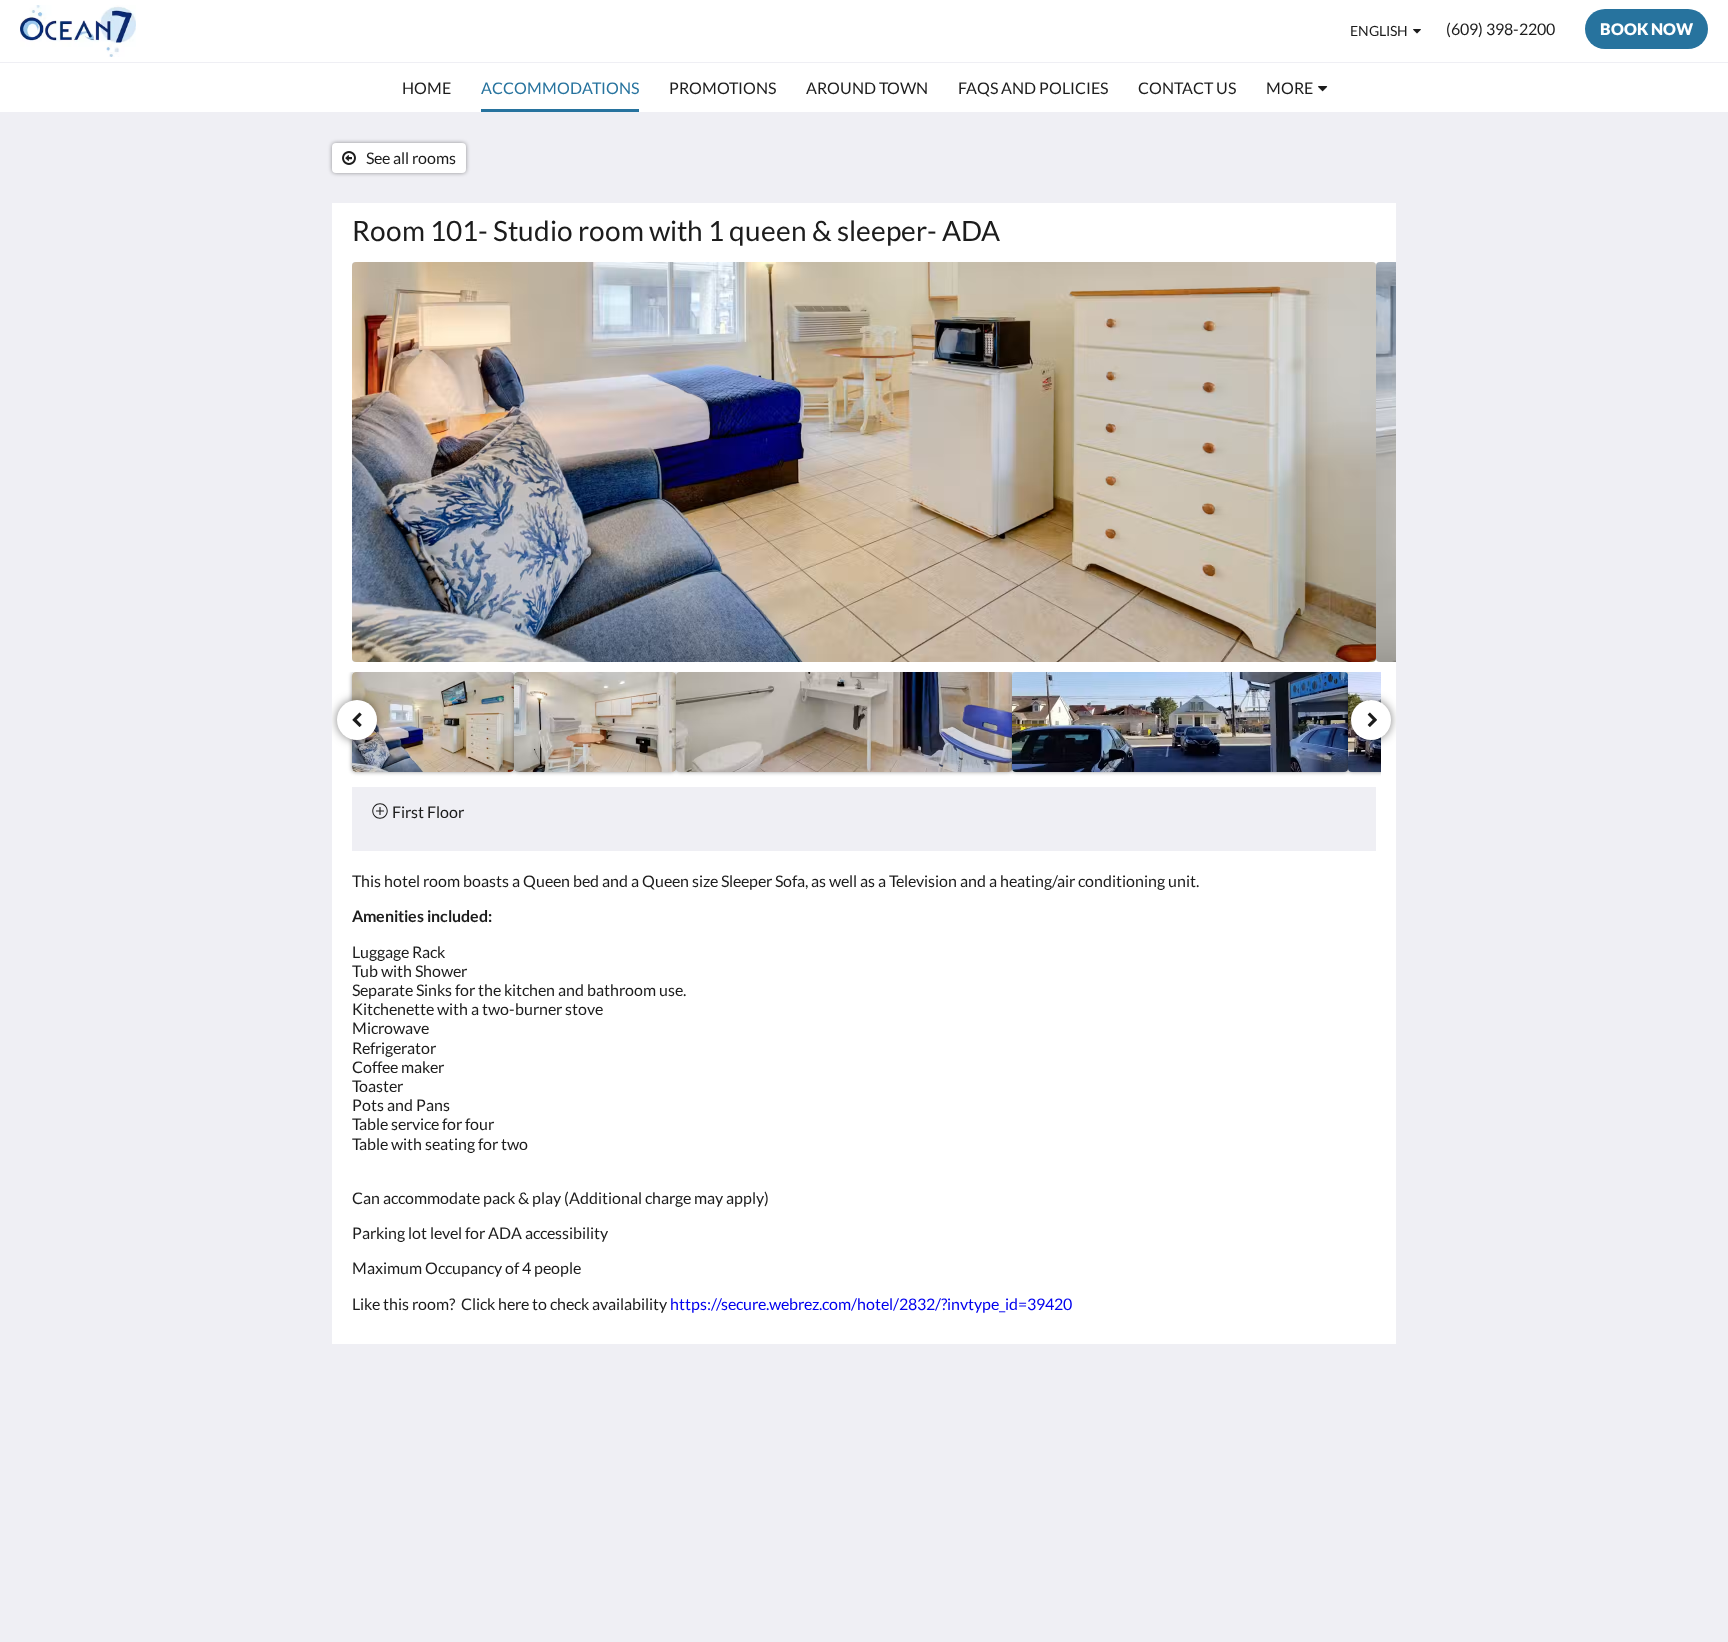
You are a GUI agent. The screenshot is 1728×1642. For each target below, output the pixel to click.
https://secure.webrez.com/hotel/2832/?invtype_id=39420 (871, 1303)
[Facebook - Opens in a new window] (1136, 1443)
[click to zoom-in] (864, 462)
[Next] (1371, 720)
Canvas (1350, 1583)
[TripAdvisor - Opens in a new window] (1301, 1443)
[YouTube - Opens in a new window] (1356, 1443)
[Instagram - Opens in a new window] (1246, 1443)
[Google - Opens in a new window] (1191, 1443)
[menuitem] (426, 88)
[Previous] (357, 720)
